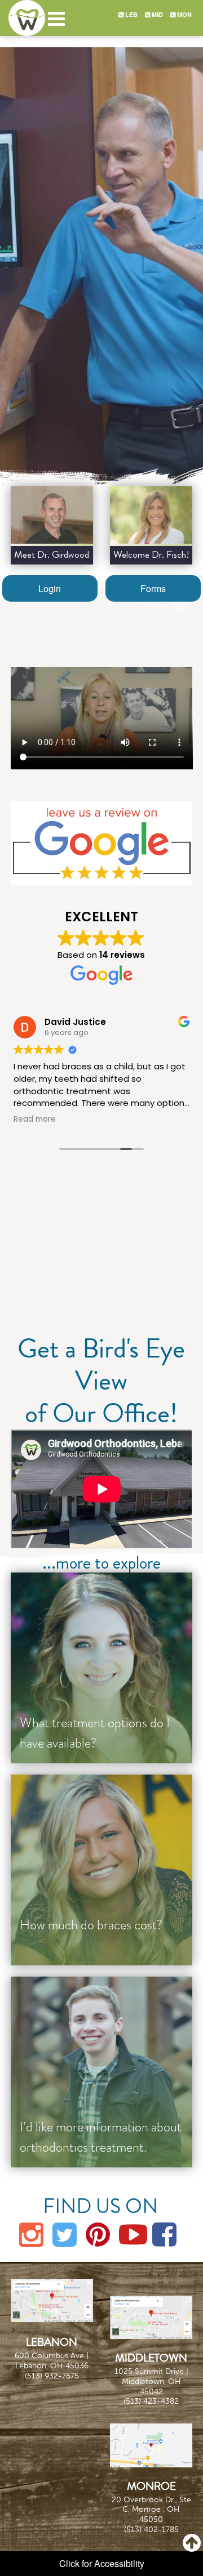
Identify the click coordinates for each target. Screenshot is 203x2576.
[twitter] (65, 2233)
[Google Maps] (52, 2299)
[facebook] (165, 2233)
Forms (153, 588)
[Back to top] (192, 2542)
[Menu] (56, 13)
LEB (131, 14)
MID (156, 14)
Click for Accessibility (102, 2563)
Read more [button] (35, 1119)
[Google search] (102, 843)
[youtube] (131, 2233)
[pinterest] (98, 2233)
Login (50, 588)
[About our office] (52, 515)
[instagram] (32, 2233)
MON (184, 14)
